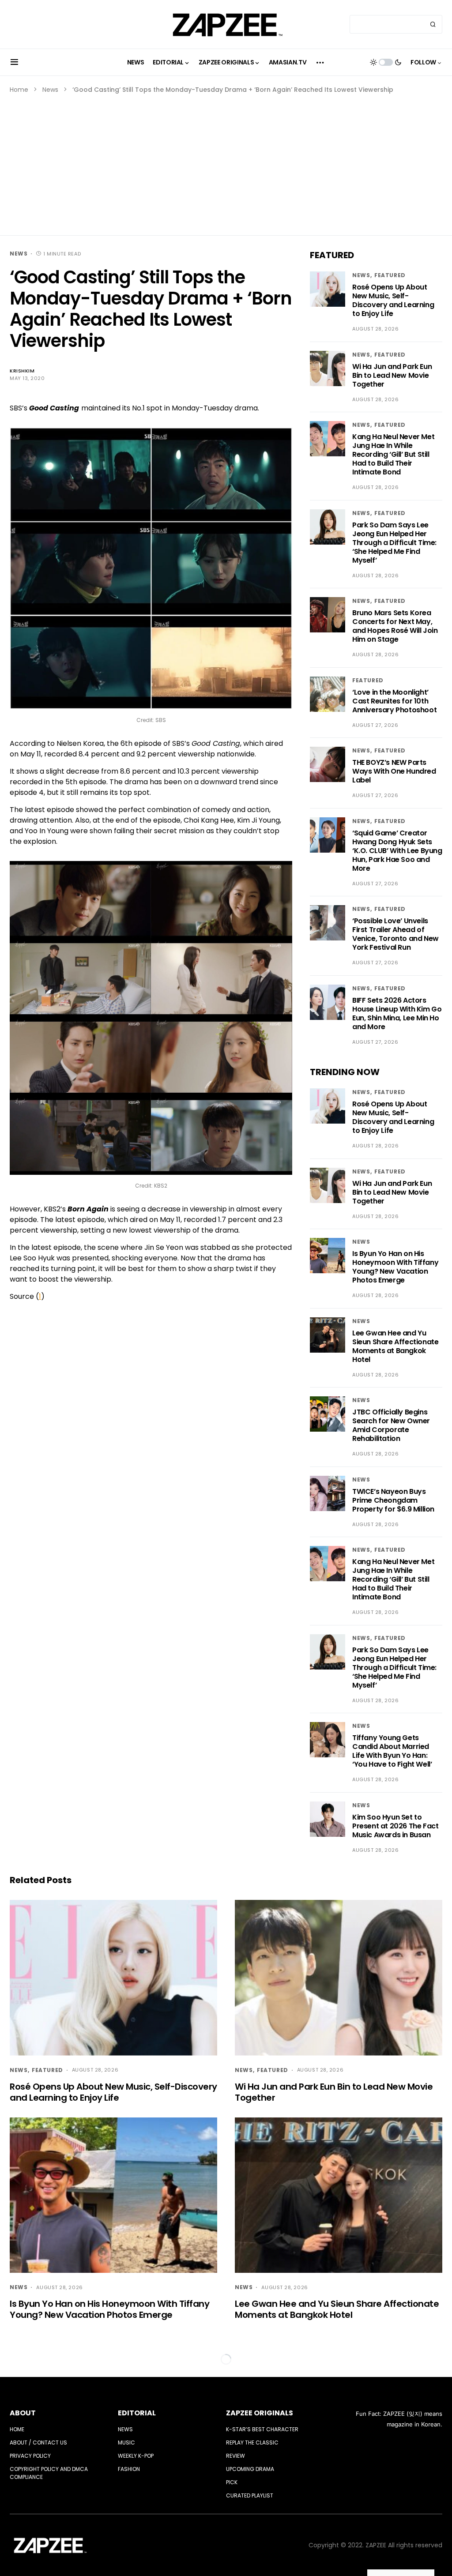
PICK (232, 2482)
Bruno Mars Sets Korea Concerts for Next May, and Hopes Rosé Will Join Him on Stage (395, 626)
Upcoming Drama (250, 2469)
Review (235, 2456)
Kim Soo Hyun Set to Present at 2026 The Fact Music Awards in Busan (395, 1826)
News (50, 90)
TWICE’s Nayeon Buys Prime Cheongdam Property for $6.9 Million (393, 1500)
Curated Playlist (250, 2495)
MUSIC (126, 2442)
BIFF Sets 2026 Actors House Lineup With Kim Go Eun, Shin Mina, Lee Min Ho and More (397, 1013)
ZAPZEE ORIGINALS (260, 2413)
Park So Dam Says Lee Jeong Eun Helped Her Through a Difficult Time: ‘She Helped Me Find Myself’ (394, 543)
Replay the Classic (252, 2442)
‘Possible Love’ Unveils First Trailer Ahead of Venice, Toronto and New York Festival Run (395, 934)
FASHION (129, 2469)
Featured (390, 275)
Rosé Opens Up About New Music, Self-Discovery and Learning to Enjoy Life (393, 300)
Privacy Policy (30, 2456)
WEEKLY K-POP (136, 2456)
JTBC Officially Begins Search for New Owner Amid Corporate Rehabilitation (391, 1425)
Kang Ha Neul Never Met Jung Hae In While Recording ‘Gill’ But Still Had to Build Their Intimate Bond (393, 454)
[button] (14, 62)
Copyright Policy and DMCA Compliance (49, 2473)
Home (19, 90)
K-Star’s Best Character (262, 2429)
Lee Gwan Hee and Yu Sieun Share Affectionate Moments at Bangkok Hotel (395, 1346)
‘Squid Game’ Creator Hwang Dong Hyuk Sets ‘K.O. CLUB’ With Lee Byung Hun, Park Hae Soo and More (397, 851)
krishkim (22, 371)
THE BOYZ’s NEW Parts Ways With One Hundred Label (394, 771)
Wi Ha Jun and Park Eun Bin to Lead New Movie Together (392, 375)
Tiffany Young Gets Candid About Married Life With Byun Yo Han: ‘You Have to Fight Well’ (392, 1751)
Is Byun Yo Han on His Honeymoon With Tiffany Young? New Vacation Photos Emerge (395, 1267)
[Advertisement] (226, 161)
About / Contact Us (38, 2442)
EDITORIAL (137, 2413)
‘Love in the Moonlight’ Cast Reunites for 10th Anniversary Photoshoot (394, 701)
